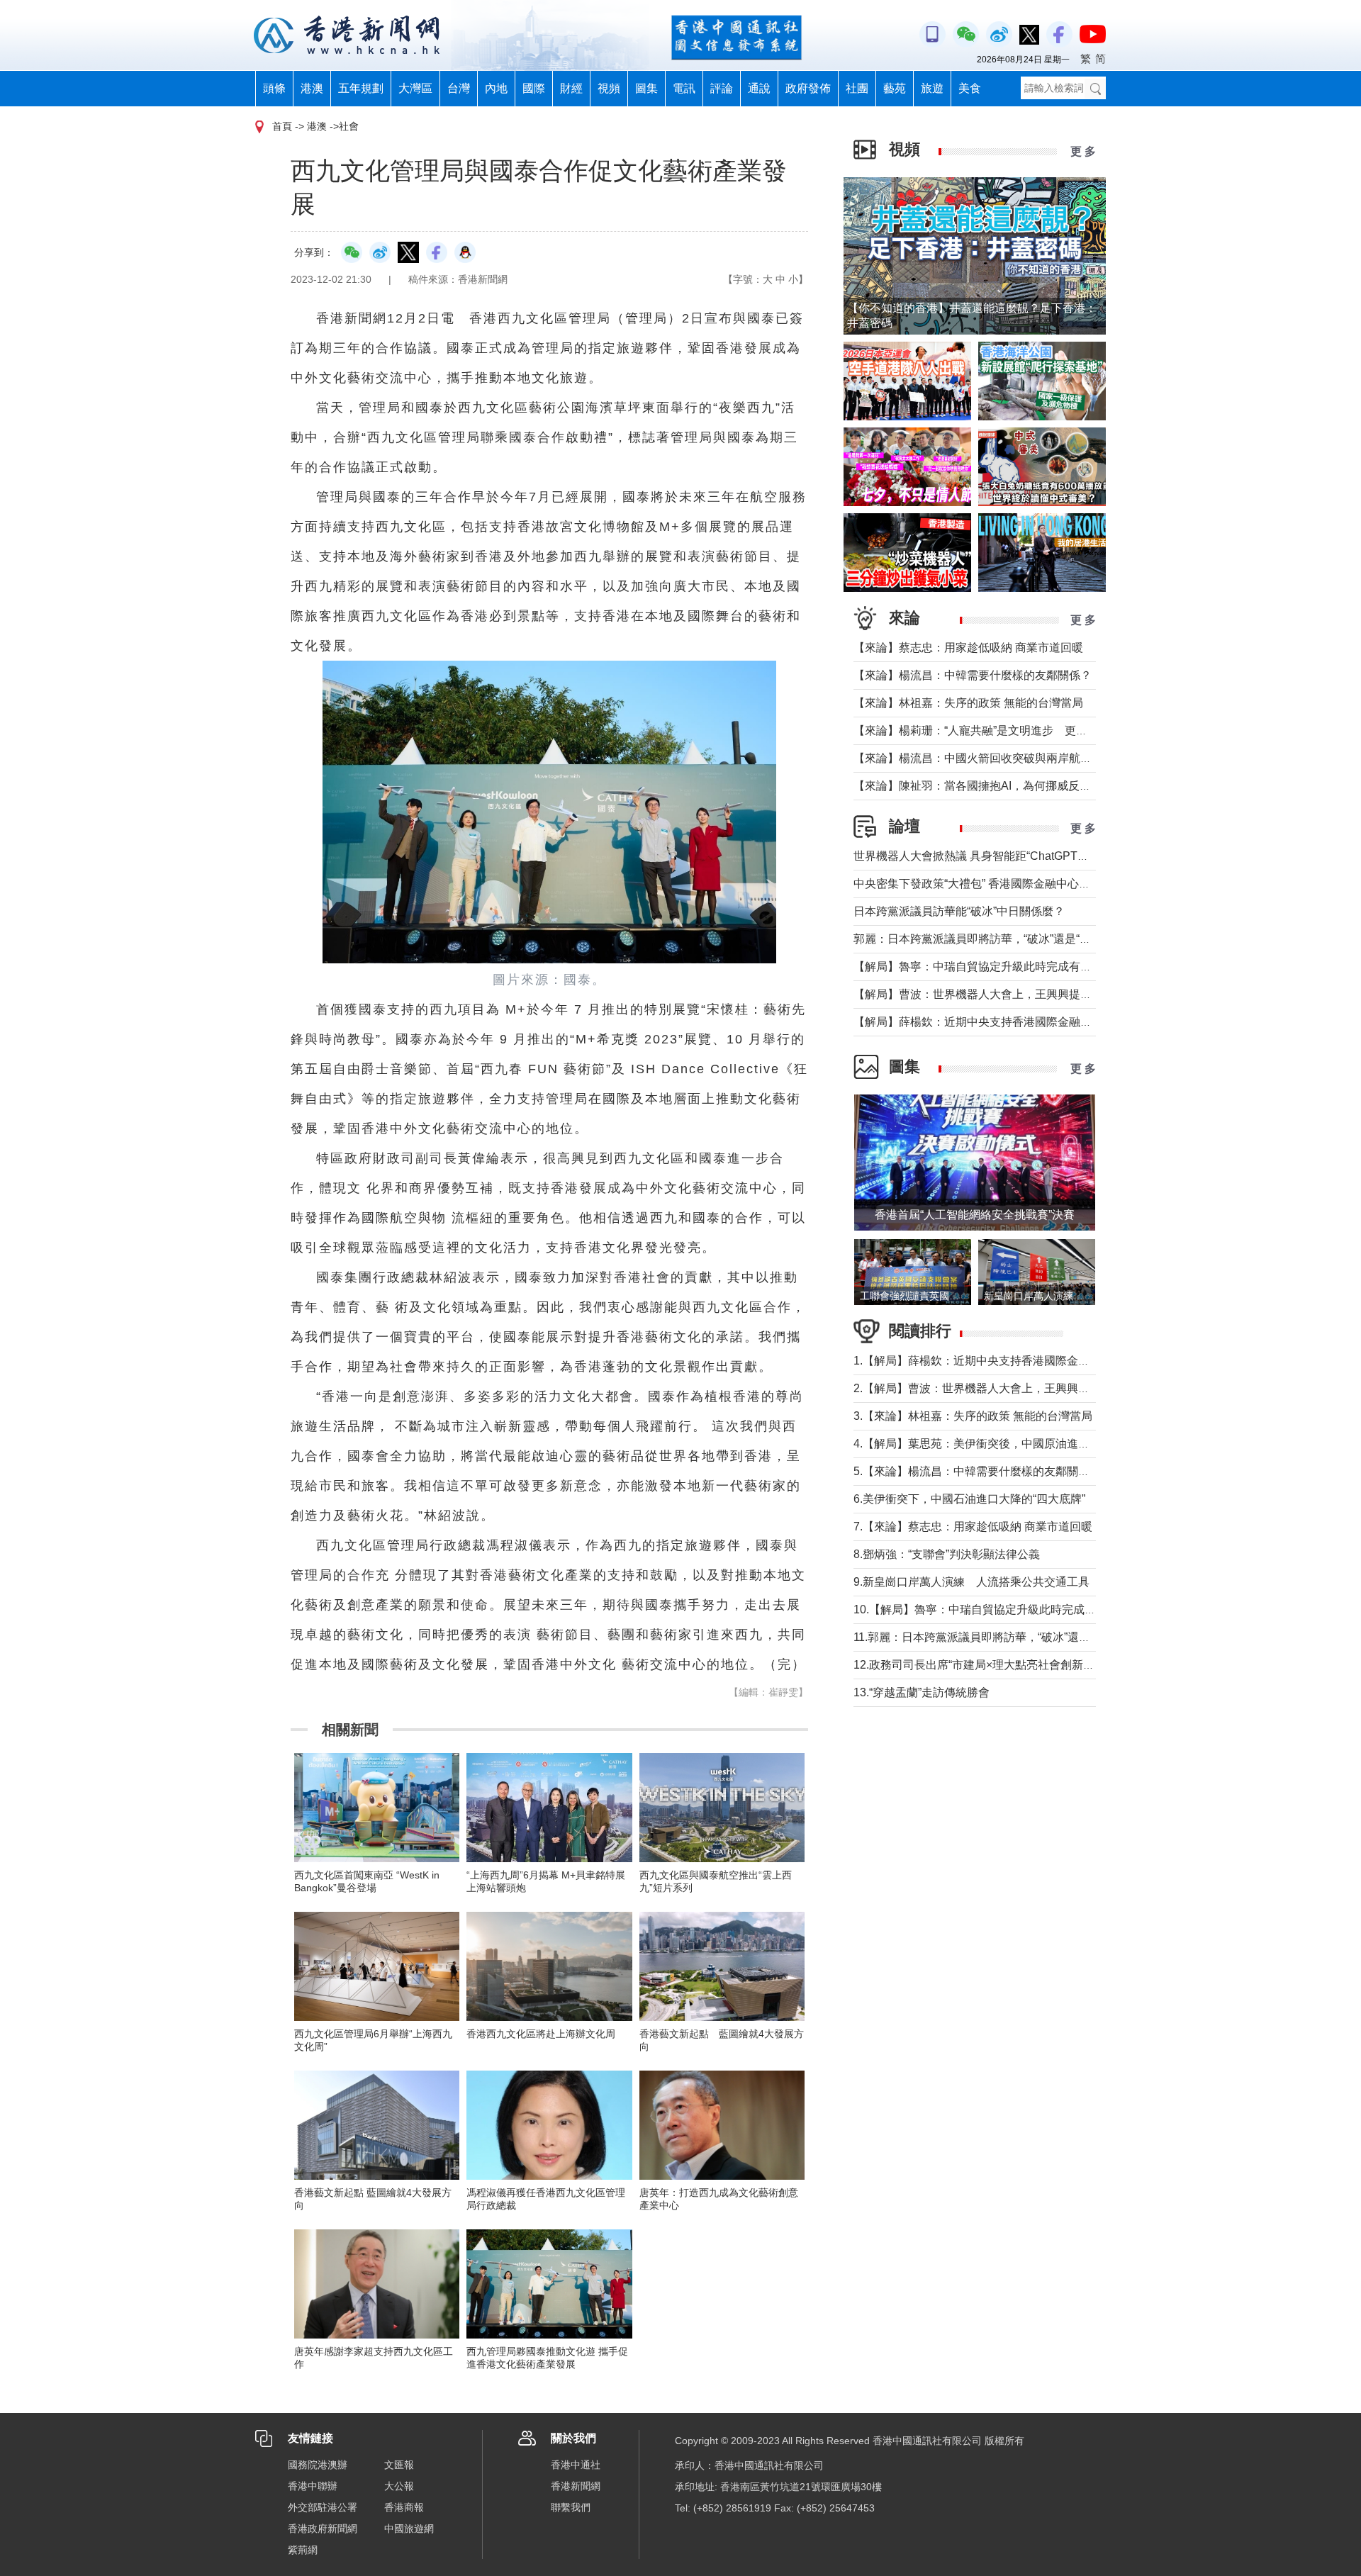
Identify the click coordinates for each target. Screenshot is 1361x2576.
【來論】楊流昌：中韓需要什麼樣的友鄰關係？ (973, 675)
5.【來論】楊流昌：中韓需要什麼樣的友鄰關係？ (977, 1471)
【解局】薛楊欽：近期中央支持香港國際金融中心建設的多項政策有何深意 (1041, 1022)
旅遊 (932, 88)
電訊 (684, 88)
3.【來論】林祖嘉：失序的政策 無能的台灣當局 (973, 1416)
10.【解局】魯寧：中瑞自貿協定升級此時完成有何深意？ (997, 1609)
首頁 (282, 126)
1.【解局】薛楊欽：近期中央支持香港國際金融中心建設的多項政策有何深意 (1045, 1361)
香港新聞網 (576, 2486)
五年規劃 (361, 88)
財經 (571, 88)
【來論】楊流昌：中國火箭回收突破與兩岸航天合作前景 (995, 758)
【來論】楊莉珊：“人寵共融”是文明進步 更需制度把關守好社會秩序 (1027, 730)
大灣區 (415, 88)
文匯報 (399, 2465)
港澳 (312, 88)
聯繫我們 (571, 2507)
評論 (722, 88)
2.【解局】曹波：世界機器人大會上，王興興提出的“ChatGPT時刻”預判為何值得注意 (1067, 1388)
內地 (496, 88)
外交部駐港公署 (323, 2507)
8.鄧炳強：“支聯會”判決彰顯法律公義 (947, 1554)
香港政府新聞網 (323, 2529)
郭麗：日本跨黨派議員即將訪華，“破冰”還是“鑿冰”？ (985, 939)
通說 (759, 88)
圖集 (646, 88)
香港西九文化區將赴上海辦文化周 (541, 2034)
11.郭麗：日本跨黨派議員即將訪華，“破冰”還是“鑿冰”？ (992, 1637)
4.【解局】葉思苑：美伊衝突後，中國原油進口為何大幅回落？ (1011, 1444)
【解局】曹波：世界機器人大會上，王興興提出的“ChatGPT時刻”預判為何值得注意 (1062, 994)
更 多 (1083, 151)
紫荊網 (303, 2550)
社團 (857, 88)
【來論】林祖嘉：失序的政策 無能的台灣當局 (968, 703)
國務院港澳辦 (318, 2465)
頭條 (274, 88)
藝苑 (895, 88)
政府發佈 (808, 88)
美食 (970, 88)
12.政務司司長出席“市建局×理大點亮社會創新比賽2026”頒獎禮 (1011, 1665)
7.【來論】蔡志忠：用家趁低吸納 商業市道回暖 (973, 1527)
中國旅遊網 (409, 2529)
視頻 (609, 88)
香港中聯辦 (313, 2486)
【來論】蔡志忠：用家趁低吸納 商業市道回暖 (968, 648)
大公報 (399, 2486)
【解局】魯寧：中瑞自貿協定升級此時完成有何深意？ (990, 967)
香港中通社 (576, 2465)
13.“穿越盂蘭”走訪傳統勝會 (922, 1692)
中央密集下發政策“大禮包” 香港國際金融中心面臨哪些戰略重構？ (1017, 884)
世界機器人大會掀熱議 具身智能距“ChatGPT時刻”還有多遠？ (1007, 856)
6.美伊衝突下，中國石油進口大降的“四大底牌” (969, 1499)
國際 (534, 88)
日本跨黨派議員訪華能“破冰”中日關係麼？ (959, 911)
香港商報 (404, 2507)
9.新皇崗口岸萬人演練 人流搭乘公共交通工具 (971, 1582)
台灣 (459, 88)
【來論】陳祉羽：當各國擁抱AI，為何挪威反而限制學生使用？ (1012, 786)
